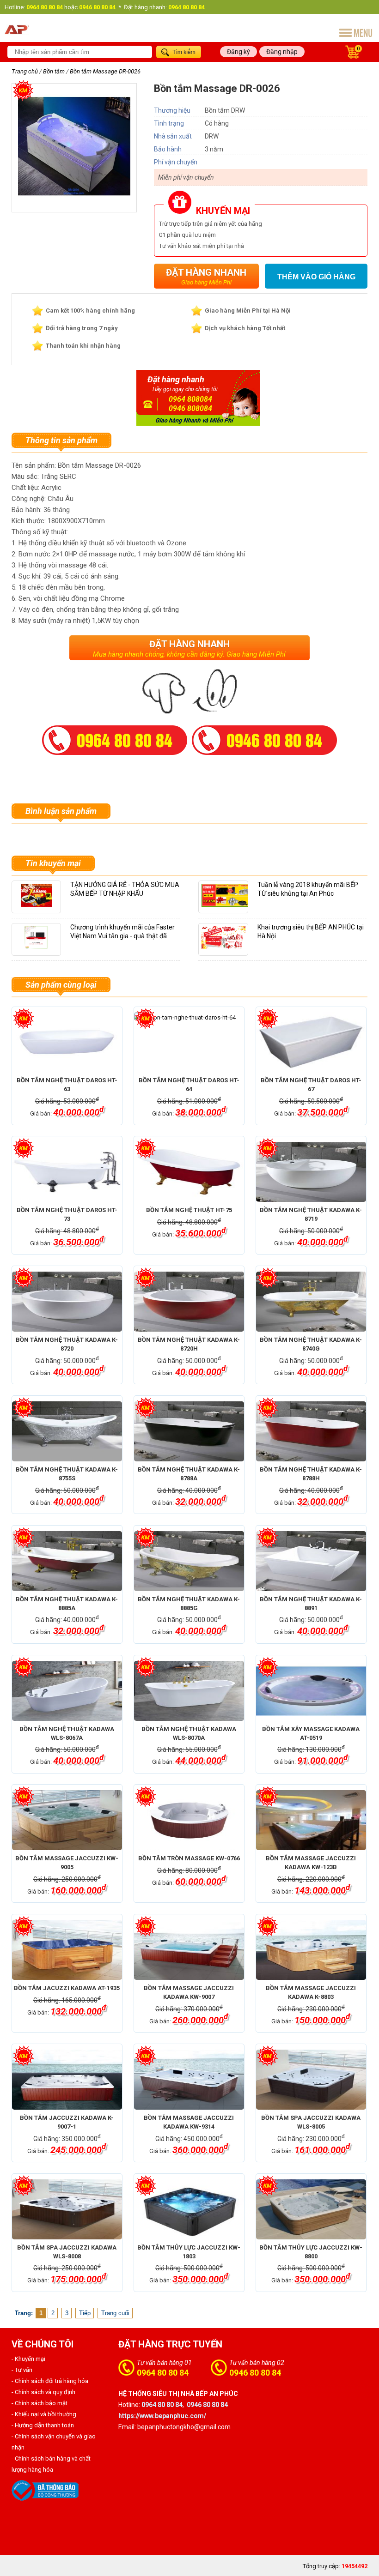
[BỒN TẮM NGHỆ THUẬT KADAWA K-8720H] (189, 1302)
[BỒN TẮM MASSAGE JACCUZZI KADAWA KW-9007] (189, 1950)
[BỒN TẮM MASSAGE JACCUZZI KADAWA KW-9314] (189, 2080)
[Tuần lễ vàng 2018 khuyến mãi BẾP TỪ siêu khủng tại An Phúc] (227, 907)
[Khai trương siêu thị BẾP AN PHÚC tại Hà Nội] (223, 950)
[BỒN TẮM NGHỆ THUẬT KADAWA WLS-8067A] (67, 1691)
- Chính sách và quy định (43, 2392)
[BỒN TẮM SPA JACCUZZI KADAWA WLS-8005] (311, 2080)
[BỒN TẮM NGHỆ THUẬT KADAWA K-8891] (311, 1561)
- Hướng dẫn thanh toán (43, 2425)
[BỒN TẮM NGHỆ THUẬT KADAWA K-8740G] (311, 1302)
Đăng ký (238, 52)
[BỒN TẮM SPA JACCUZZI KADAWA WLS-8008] (67, 2209)
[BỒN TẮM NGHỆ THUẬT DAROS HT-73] (67, 1172)
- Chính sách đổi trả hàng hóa (50, 2381)
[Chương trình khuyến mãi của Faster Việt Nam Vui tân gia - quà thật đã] (36, 950)
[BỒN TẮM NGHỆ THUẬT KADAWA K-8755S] (67, 1431)
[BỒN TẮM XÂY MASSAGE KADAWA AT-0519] (311, 1691)
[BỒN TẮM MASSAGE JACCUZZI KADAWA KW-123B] (311, 1820)
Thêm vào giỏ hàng (316, 277)
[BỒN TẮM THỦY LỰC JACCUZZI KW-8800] (311, 2209)
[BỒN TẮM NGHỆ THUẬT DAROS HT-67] (311, 1042)
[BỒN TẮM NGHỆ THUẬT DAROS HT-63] (67, 1042)
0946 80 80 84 (255, 2373)
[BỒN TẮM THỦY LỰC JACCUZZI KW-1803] (189, 2209)
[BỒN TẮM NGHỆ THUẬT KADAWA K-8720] (67, 1302)
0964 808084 (190, 399)
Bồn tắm (54, 71)
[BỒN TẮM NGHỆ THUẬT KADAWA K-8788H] (311, 1431)
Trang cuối (115, 2313)
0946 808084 (190, 408)
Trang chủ (25, 71)
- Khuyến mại (28, 2359)
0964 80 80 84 (163, 2373)
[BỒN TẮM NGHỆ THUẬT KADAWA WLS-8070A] (189, 1691)
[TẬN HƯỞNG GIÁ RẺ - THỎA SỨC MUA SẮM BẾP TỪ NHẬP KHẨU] (36, 907)
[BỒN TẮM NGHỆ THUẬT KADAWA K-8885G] (189, 1561)
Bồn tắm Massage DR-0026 (105, 71)
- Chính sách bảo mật (40, 2403)
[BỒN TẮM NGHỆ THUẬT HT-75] (189, 1172)
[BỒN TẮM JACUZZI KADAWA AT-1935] (67, 1950)
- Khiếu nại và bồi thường (44, 2414)
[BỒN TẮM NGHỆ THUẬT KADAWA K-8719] (311, 1172)
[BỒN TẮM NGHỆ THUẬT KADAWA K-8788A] (189, 1431)
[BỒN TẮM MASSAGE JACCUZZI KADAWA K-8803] (311, 1950)
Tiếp (85, 2313)
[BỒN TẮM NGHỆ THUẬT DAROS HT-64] (189, 1042)
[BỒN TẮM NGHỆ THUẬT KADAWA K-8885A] (67, 1561)
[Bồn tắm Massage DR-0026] (74, 200)
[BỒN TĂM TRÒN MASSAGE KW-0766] (189, 1820)
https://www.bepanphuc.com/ (162, 2416)
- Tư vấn (22, 2370)
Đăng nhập (282, 52)
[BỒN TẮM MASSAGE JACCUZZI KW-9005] (67, 1820)
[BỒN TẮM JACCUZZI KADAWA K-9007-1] (67, 2080)
